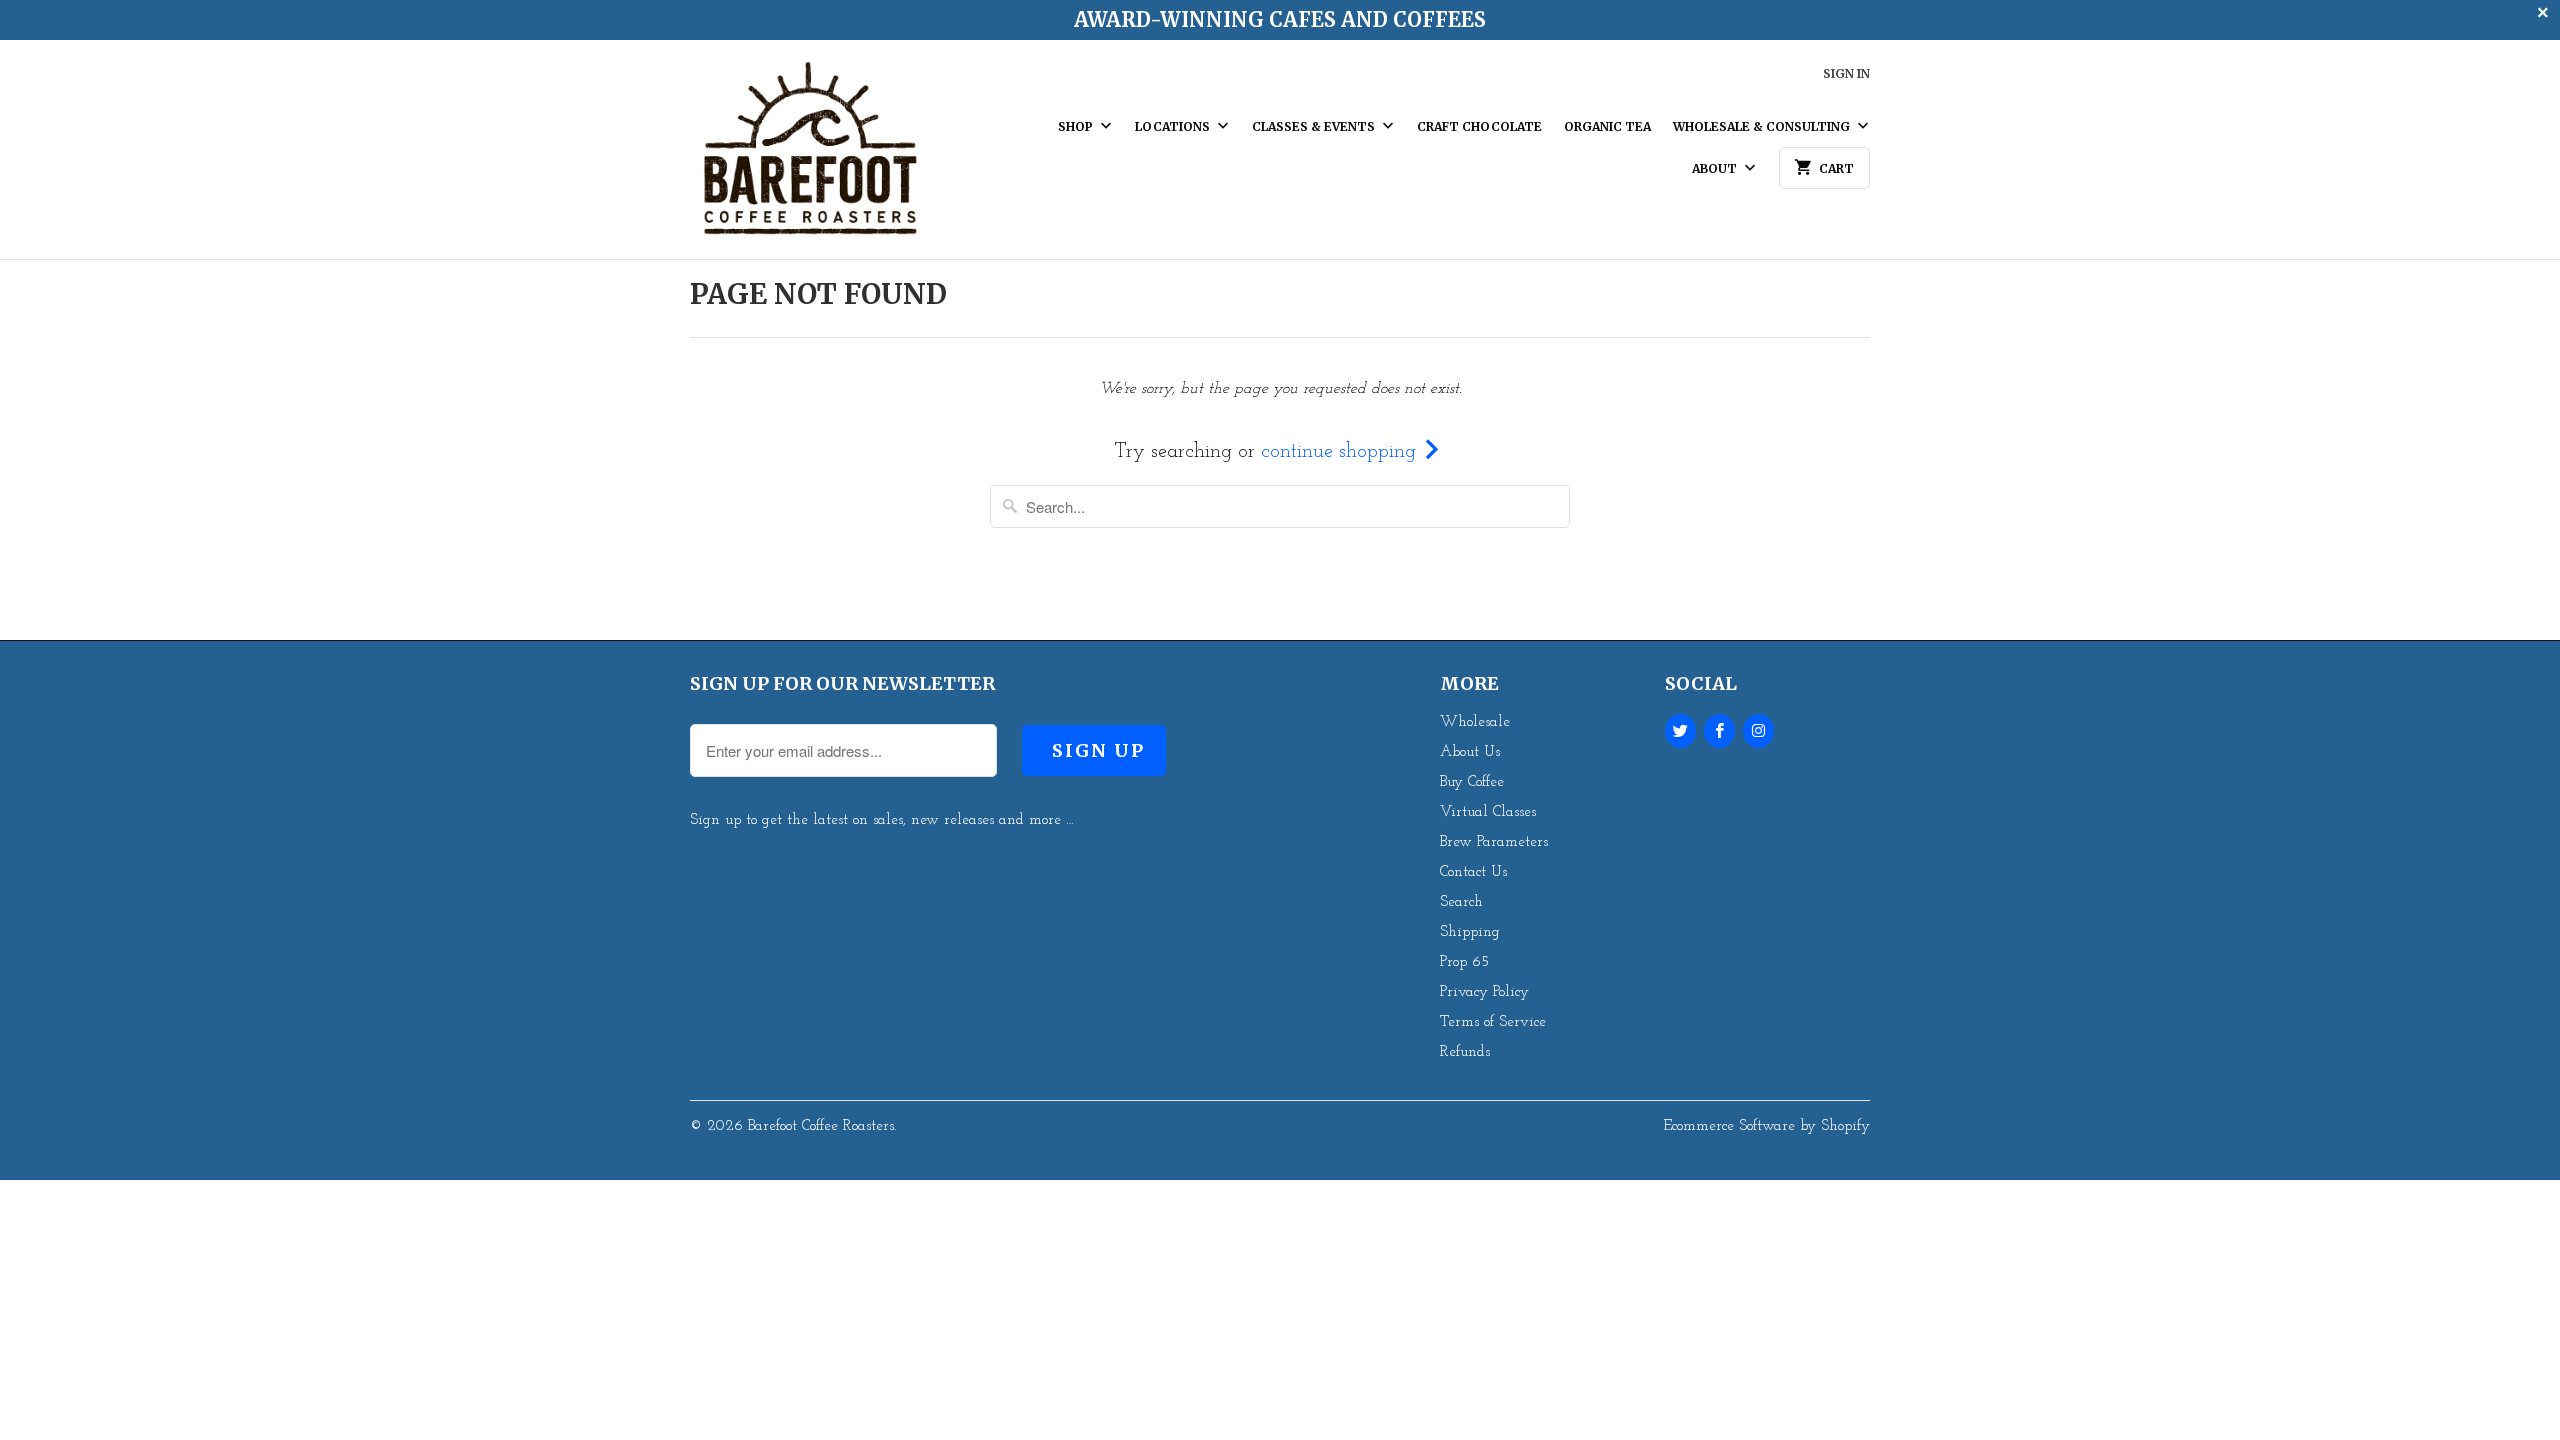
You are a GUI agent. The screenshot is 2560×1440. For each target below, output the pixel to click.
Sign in (1846, 73)
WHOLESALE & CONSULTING (1763, 126)
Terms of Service (1493, 1022)
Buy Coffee (1472, 782)
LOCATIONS (1174, 126)
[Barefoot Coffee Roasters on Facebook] (1719, 731)
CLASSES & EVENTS (1315, 126)
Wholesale (1475, 722)
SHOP (1077, 126)
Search (1461, 902)
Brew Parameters (1494, 842)
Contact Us (1473, 872)
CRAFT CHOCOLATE (1479, 126)
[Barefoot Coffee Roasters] (810, 157)
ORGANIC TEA (1607, 126)
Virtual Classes (1488, 812)
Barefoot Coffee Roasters (821, 1126)
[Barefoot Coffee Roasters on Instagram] (1758, 731)
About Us (1470, 752)
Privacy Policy (1484, 992)
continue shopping (1341, 452)
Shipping (1470, 932)
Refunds (1465, 1052)
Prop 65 (1464, 962)
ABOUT (1716, 168)
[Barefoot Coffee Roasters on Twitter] (1680, 731)
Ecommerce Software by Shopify (1767, 1126)
